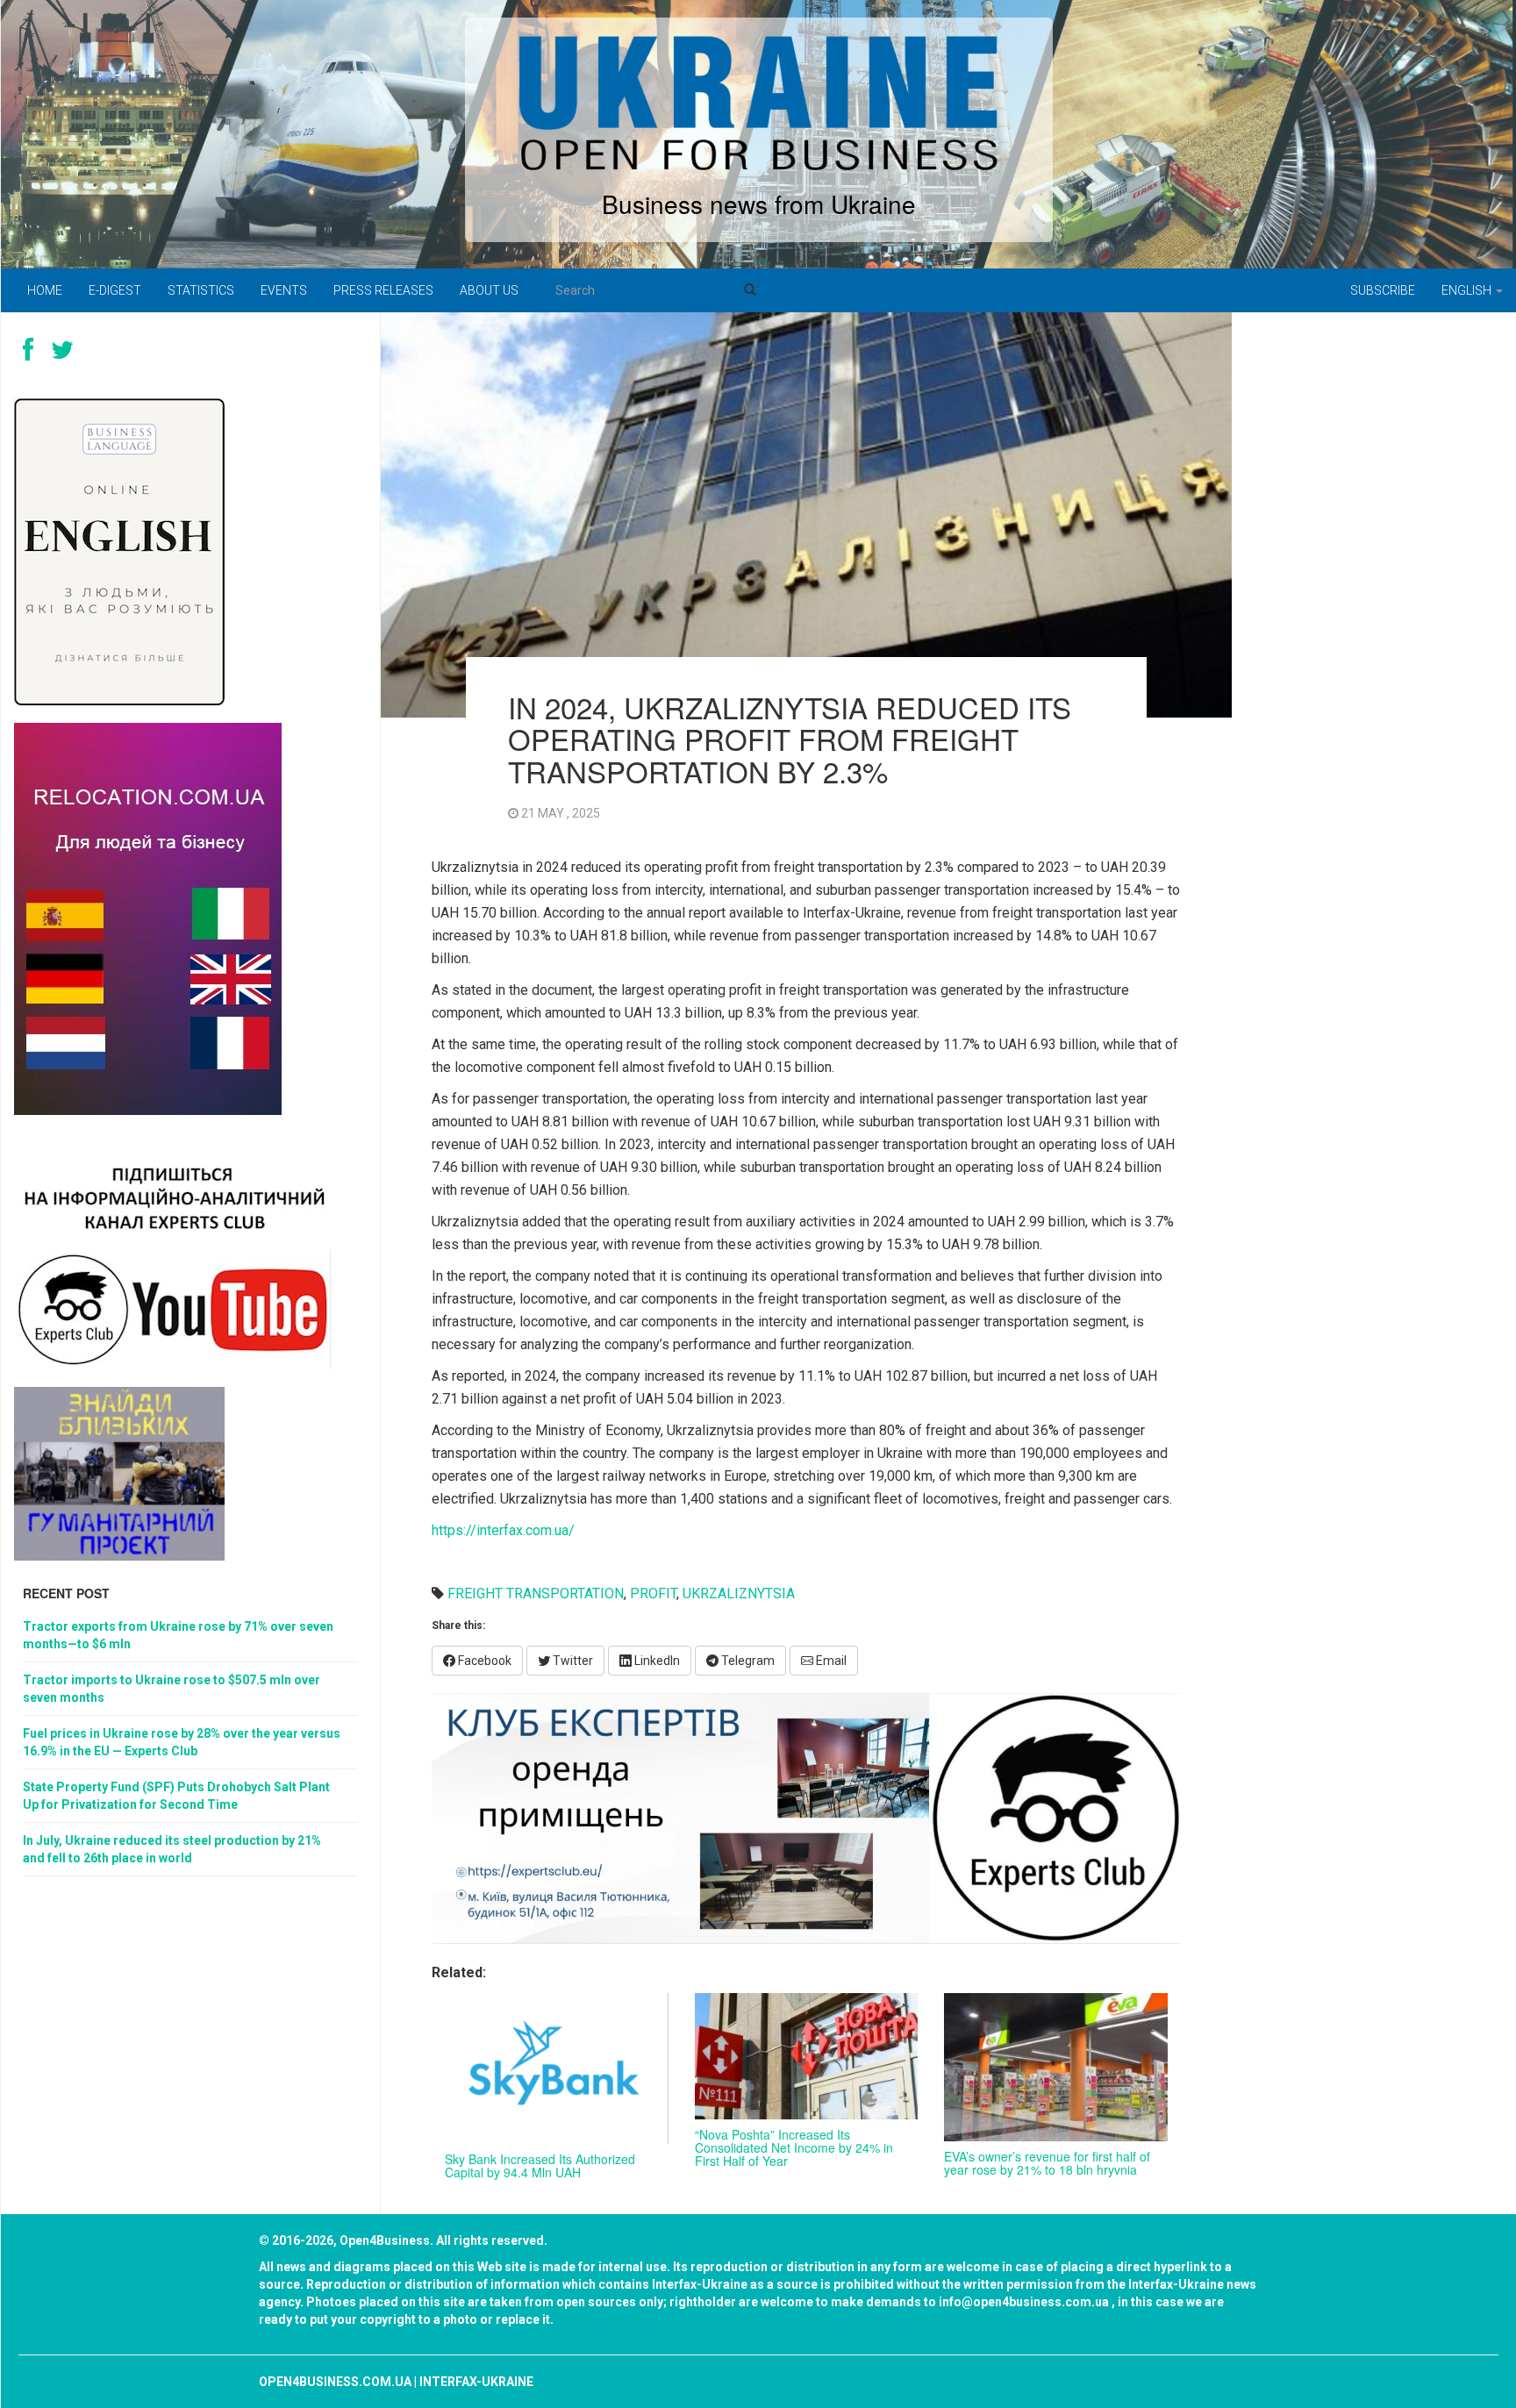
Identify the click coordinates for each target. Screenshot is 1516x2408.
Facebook (483, 1661)
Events (284, 290)
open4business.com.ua (335, 2382)
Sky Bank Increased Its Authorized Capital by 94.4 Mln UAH (540, 2165)
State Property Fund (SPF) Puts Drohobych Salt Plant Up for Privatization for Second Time (176, 1796)
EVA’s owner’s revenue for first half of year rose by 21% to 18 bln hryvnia (1047, 2163)
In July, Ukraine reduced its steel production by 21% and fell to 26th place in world (172, 1849)
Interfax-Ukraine (476, 2382)
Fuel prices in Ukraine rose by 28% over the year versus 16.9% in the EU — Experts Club (182, 1742)
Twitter (572, 1661)
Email (830, 1661)
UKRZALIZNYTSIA (739, 1593)
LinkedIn (656, 1661)
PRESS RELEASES (383, 290)
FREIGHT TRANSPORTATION (536, 1593)
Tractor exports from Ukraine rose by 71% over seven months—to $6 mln (178, 1635)
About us (489, 290)
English (1468, 290)
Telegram (747, 1661)
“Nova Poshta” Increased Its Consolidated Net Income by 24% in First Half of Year (794, 2148)
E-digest (115, 290)
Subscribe (1383, 290)
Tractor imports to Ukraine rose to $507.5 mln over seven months (172, 1689)
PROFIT (653, 1593)
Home (45, 290)
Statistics (201, 290)
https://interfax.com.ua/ (503, 1530)
